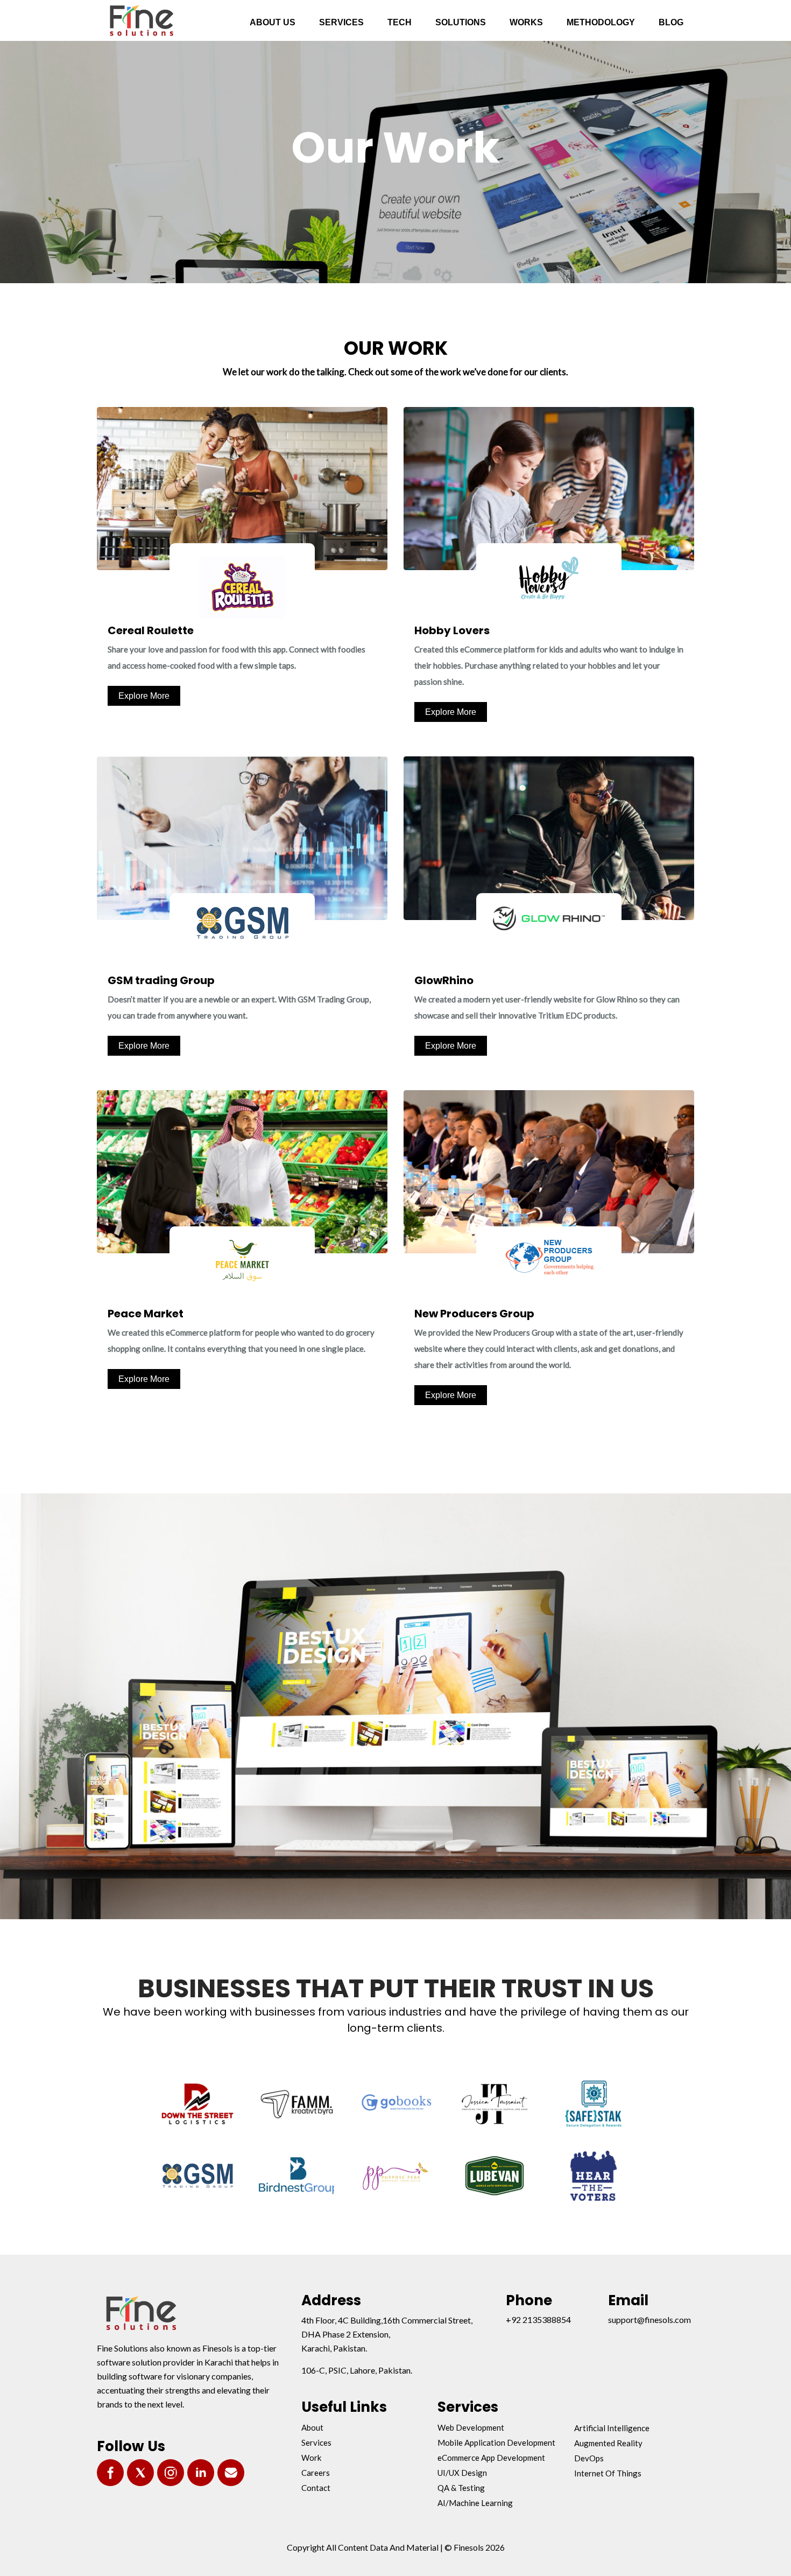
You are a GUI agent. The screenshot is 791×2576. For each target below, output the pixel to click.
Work (311, 2458)
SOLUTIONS (461, 22)
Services (316, 2442)
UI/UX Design (462, 2473)
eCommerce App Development (491, 2458)
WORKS (526, 22)
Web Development (471, 2427)
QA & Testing (461, 2488)
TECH (400, 22)
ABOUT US (273, 22)
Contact (316, 2488)
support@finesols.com (649, 2319)
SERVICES (341, 22)
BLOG (671, 22)
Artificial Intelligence (612, 2428)
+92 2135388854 (538, 2319)
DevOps (589, 2458)
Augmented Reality (608, 2443)
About (312, 2427)
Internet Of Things (608, 2473)
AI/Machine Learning (475, 2503)
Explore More (144, 696)
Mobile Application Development (496, 2442)
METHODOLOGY (601, 22)
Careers (316, 2473)
